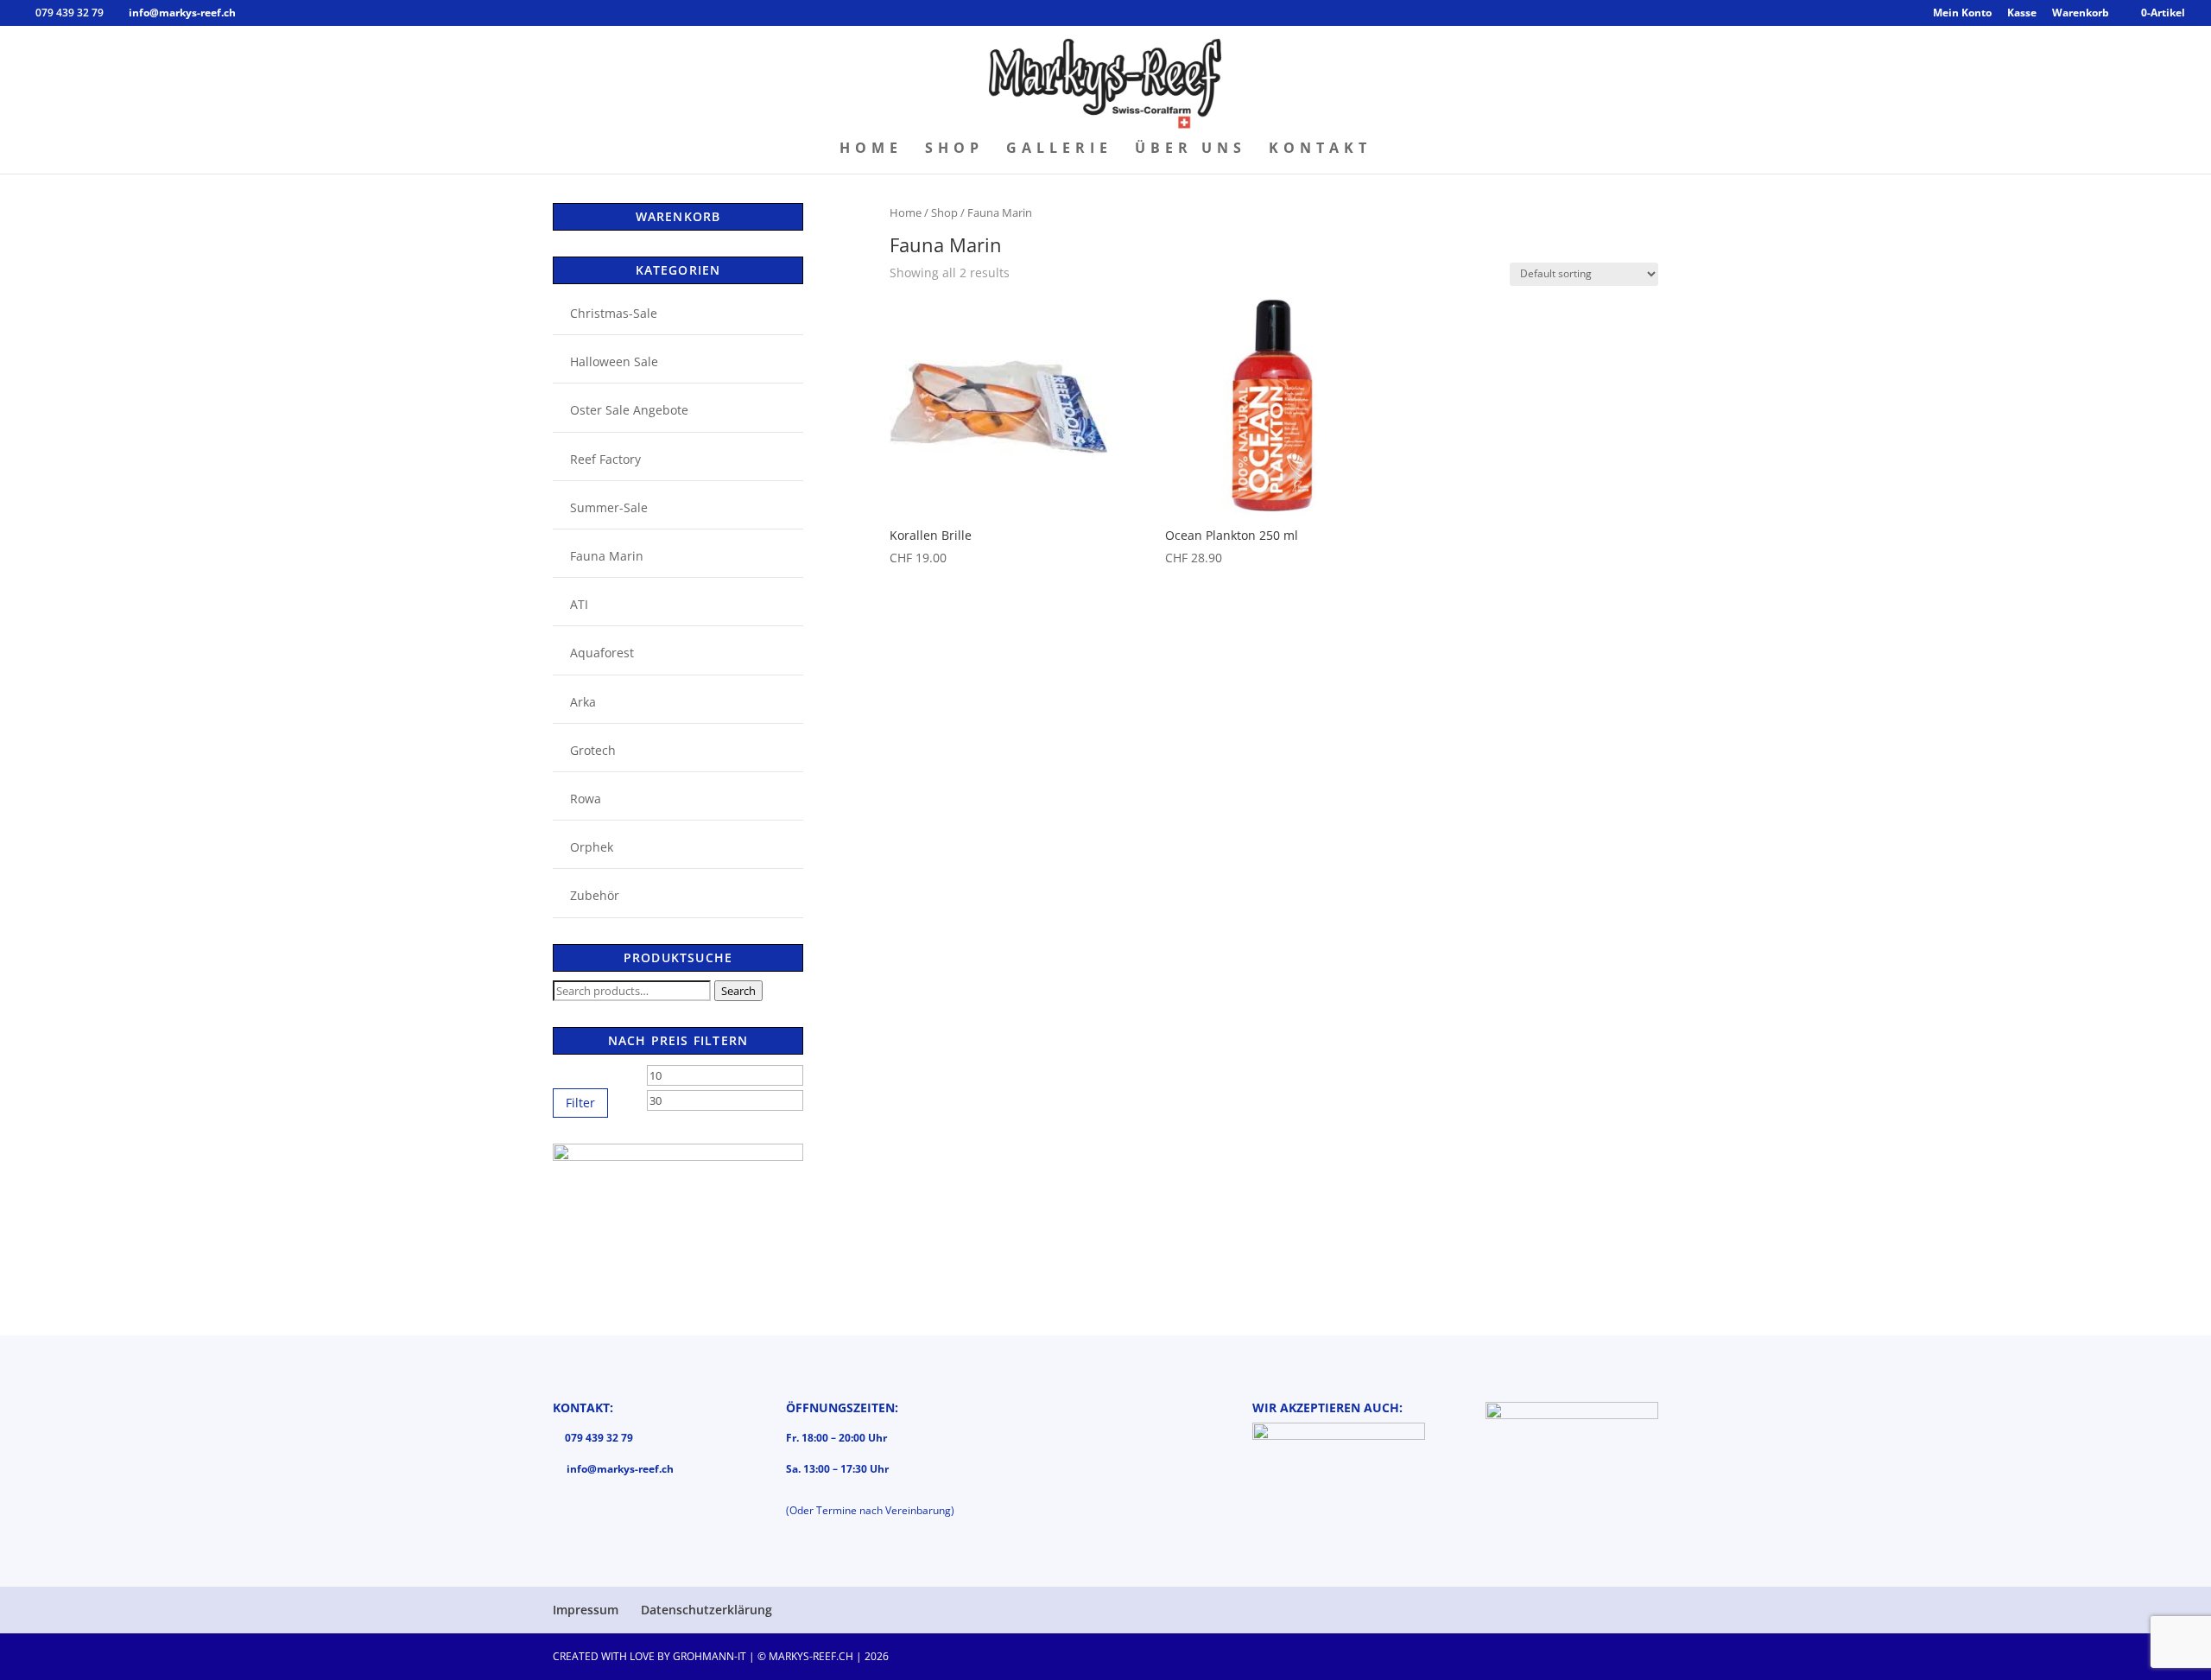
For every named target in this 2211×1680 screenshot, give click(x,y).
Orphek (592, 847)
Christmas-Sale (614, 313)
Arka (583, 702)
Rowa (586, 799)
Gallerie (1059, 149)
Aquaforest (602, 653)
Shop (954, 149)
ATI (579, 604)
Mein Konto (1962, 14)
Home (871, 149)
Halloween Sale (614, 361)
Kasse (2022, 14)
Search (738, 991)
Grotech (593, 750)
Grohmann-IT (710, 1656)
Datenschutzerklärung (706, 1610)
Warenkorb (2081, 14)
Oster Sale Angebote (629, 410)
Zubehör (595, 895)
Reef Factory (605, 459)
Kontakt (1320, 149)
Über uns (1191, 149)
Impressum (586, 1610)
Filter (580, 1103)
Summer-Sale (609, 507)
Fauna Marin (607, 556)
